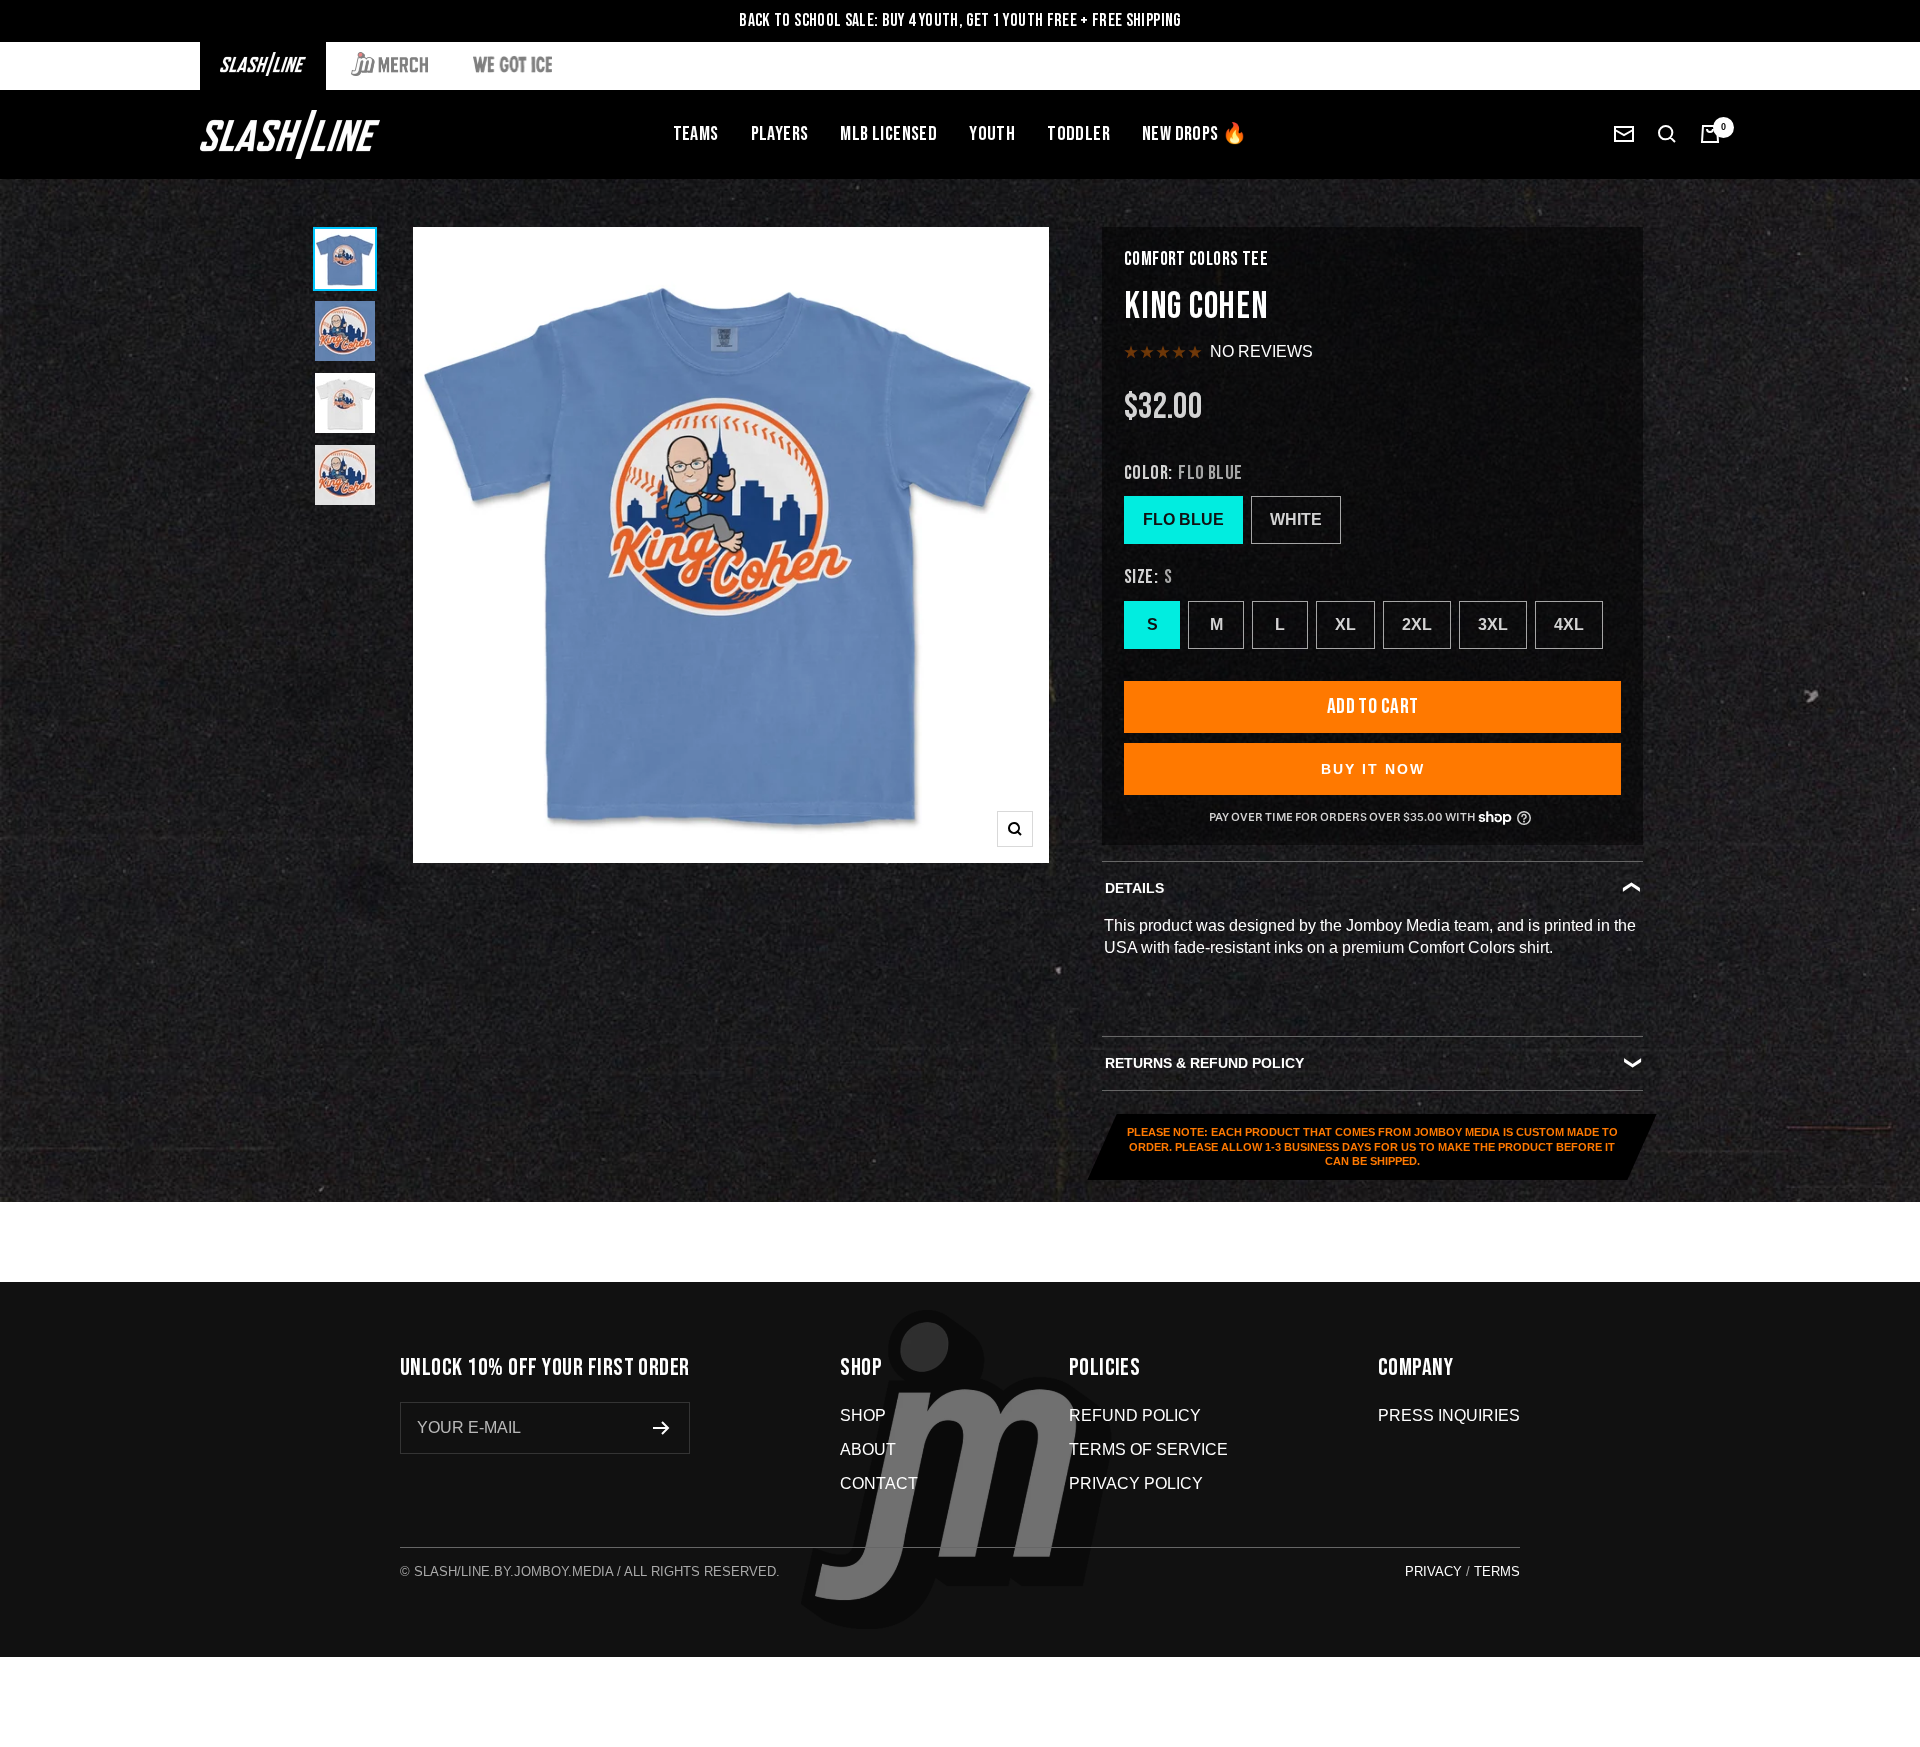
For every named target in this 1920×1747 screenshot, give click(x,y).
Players (780, 134)
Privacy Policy (1136, 1483)
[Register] (661, 1428)
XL (1345, 624)
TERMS (1497, 1571)
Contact (879, 1483)
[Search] (1667, 134)
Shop (863, 1415)
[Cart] (1710, 134)
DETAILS (1134, 888)
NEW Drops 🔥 (1194, 134)
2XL (1417, 624)
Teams (696, 134)
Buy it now (1373, 769)
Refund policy (1135, 1415)
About (868, 1449)
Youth (992, 134)
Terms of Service (1148, 1449)
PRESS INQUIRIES (1449, 1415)
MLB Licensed (888, 134)
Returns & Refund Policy (1204, 1063)
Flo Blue (1183, 519)
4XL (1569, 624)
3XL (1493, 624)
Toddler (1078, 134)
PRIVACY (1433, 1571)
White (1296, 519)
